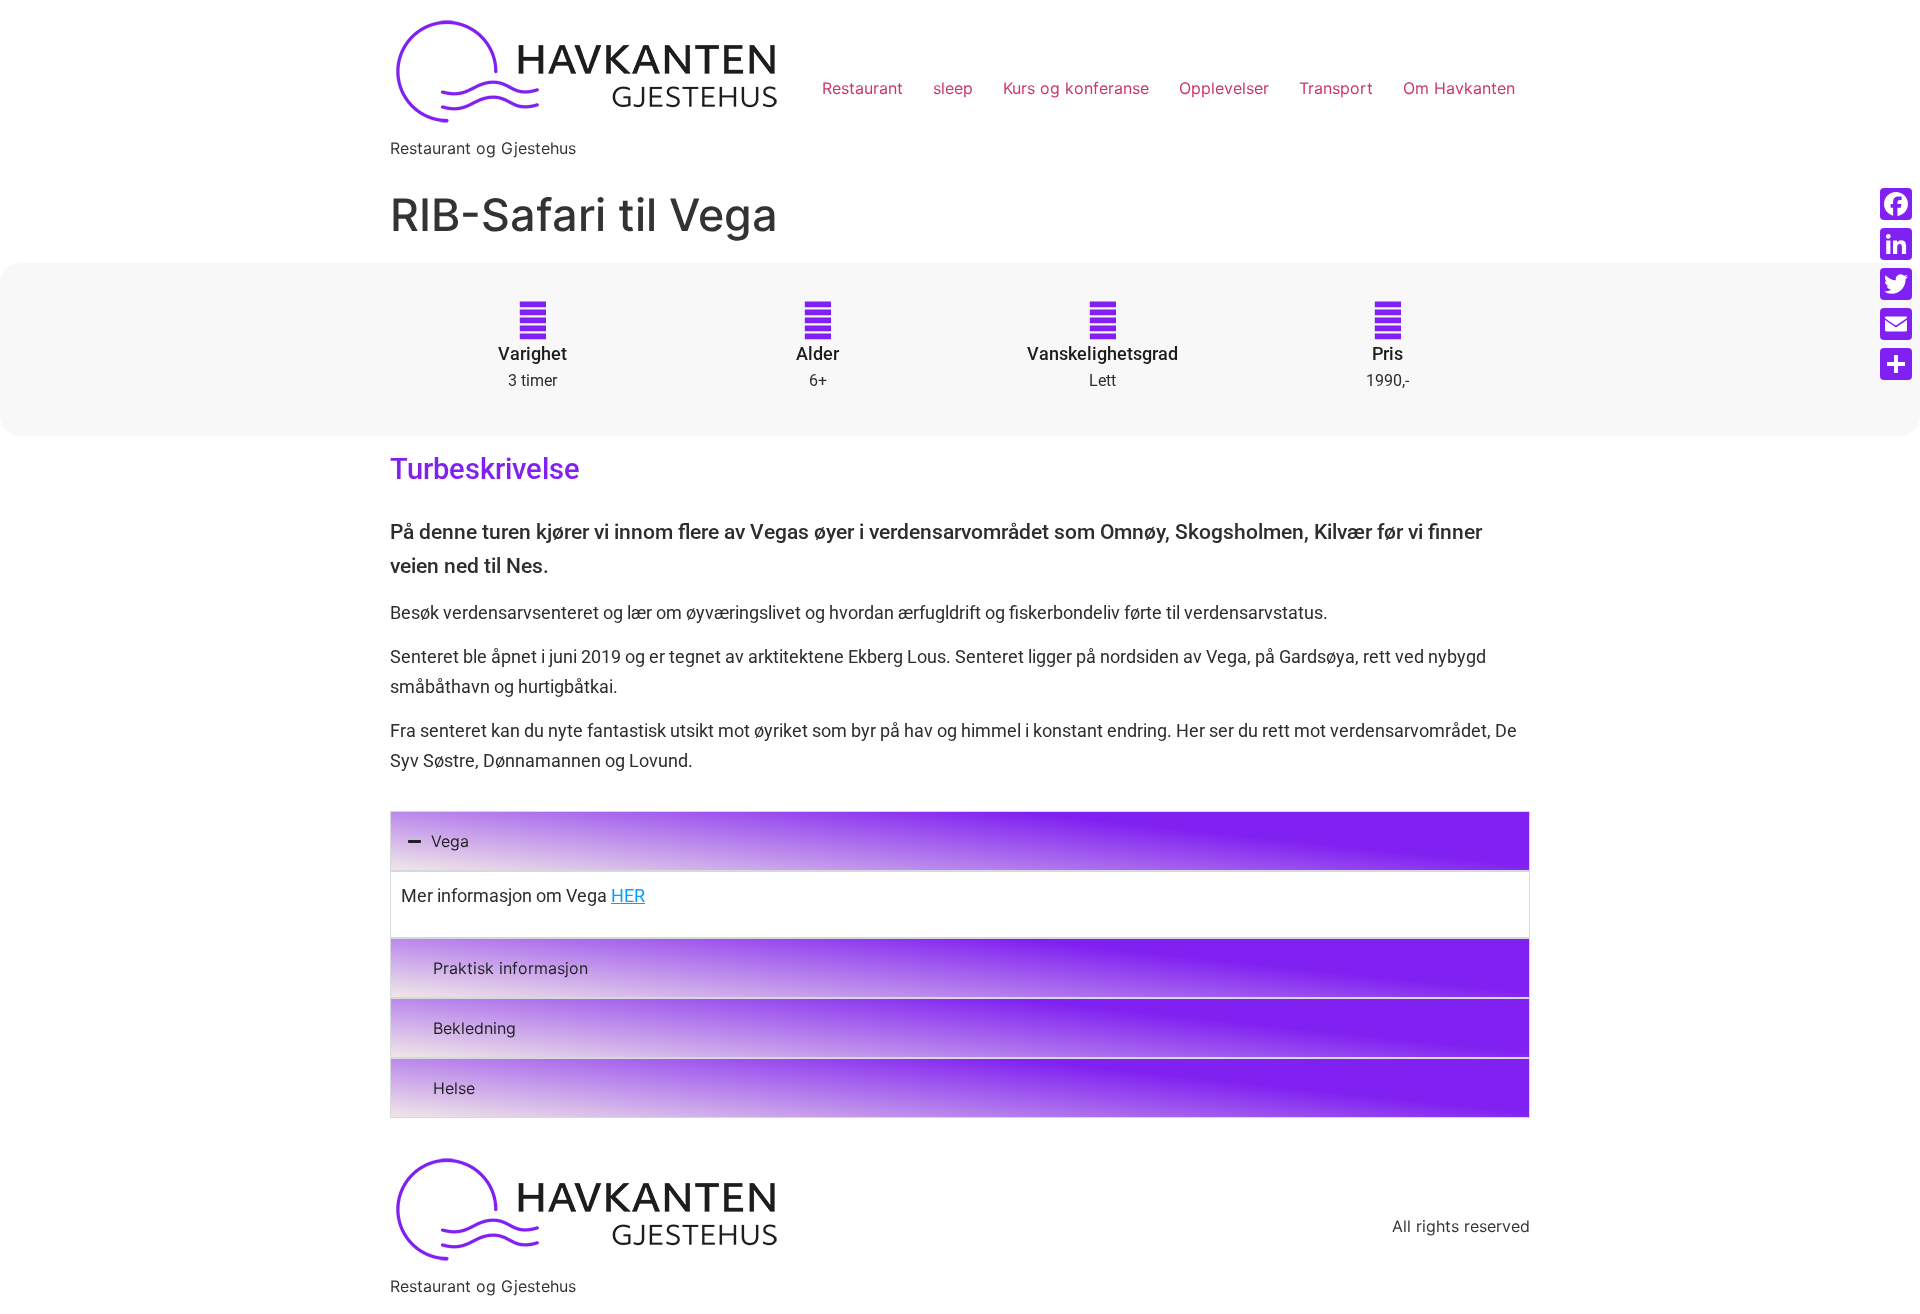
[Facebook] (1896, 204)
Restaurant (862, 88)
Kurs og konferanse (1076, 88)
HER (628, 896)
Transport (1336, 88)
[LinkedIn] (1896, 244)
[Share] (1896, 364)
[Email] (1896, 324)
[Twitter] (1896, 284)
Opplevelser (1224, 88)
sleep (953, 88)
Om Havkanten (1459, 88)
